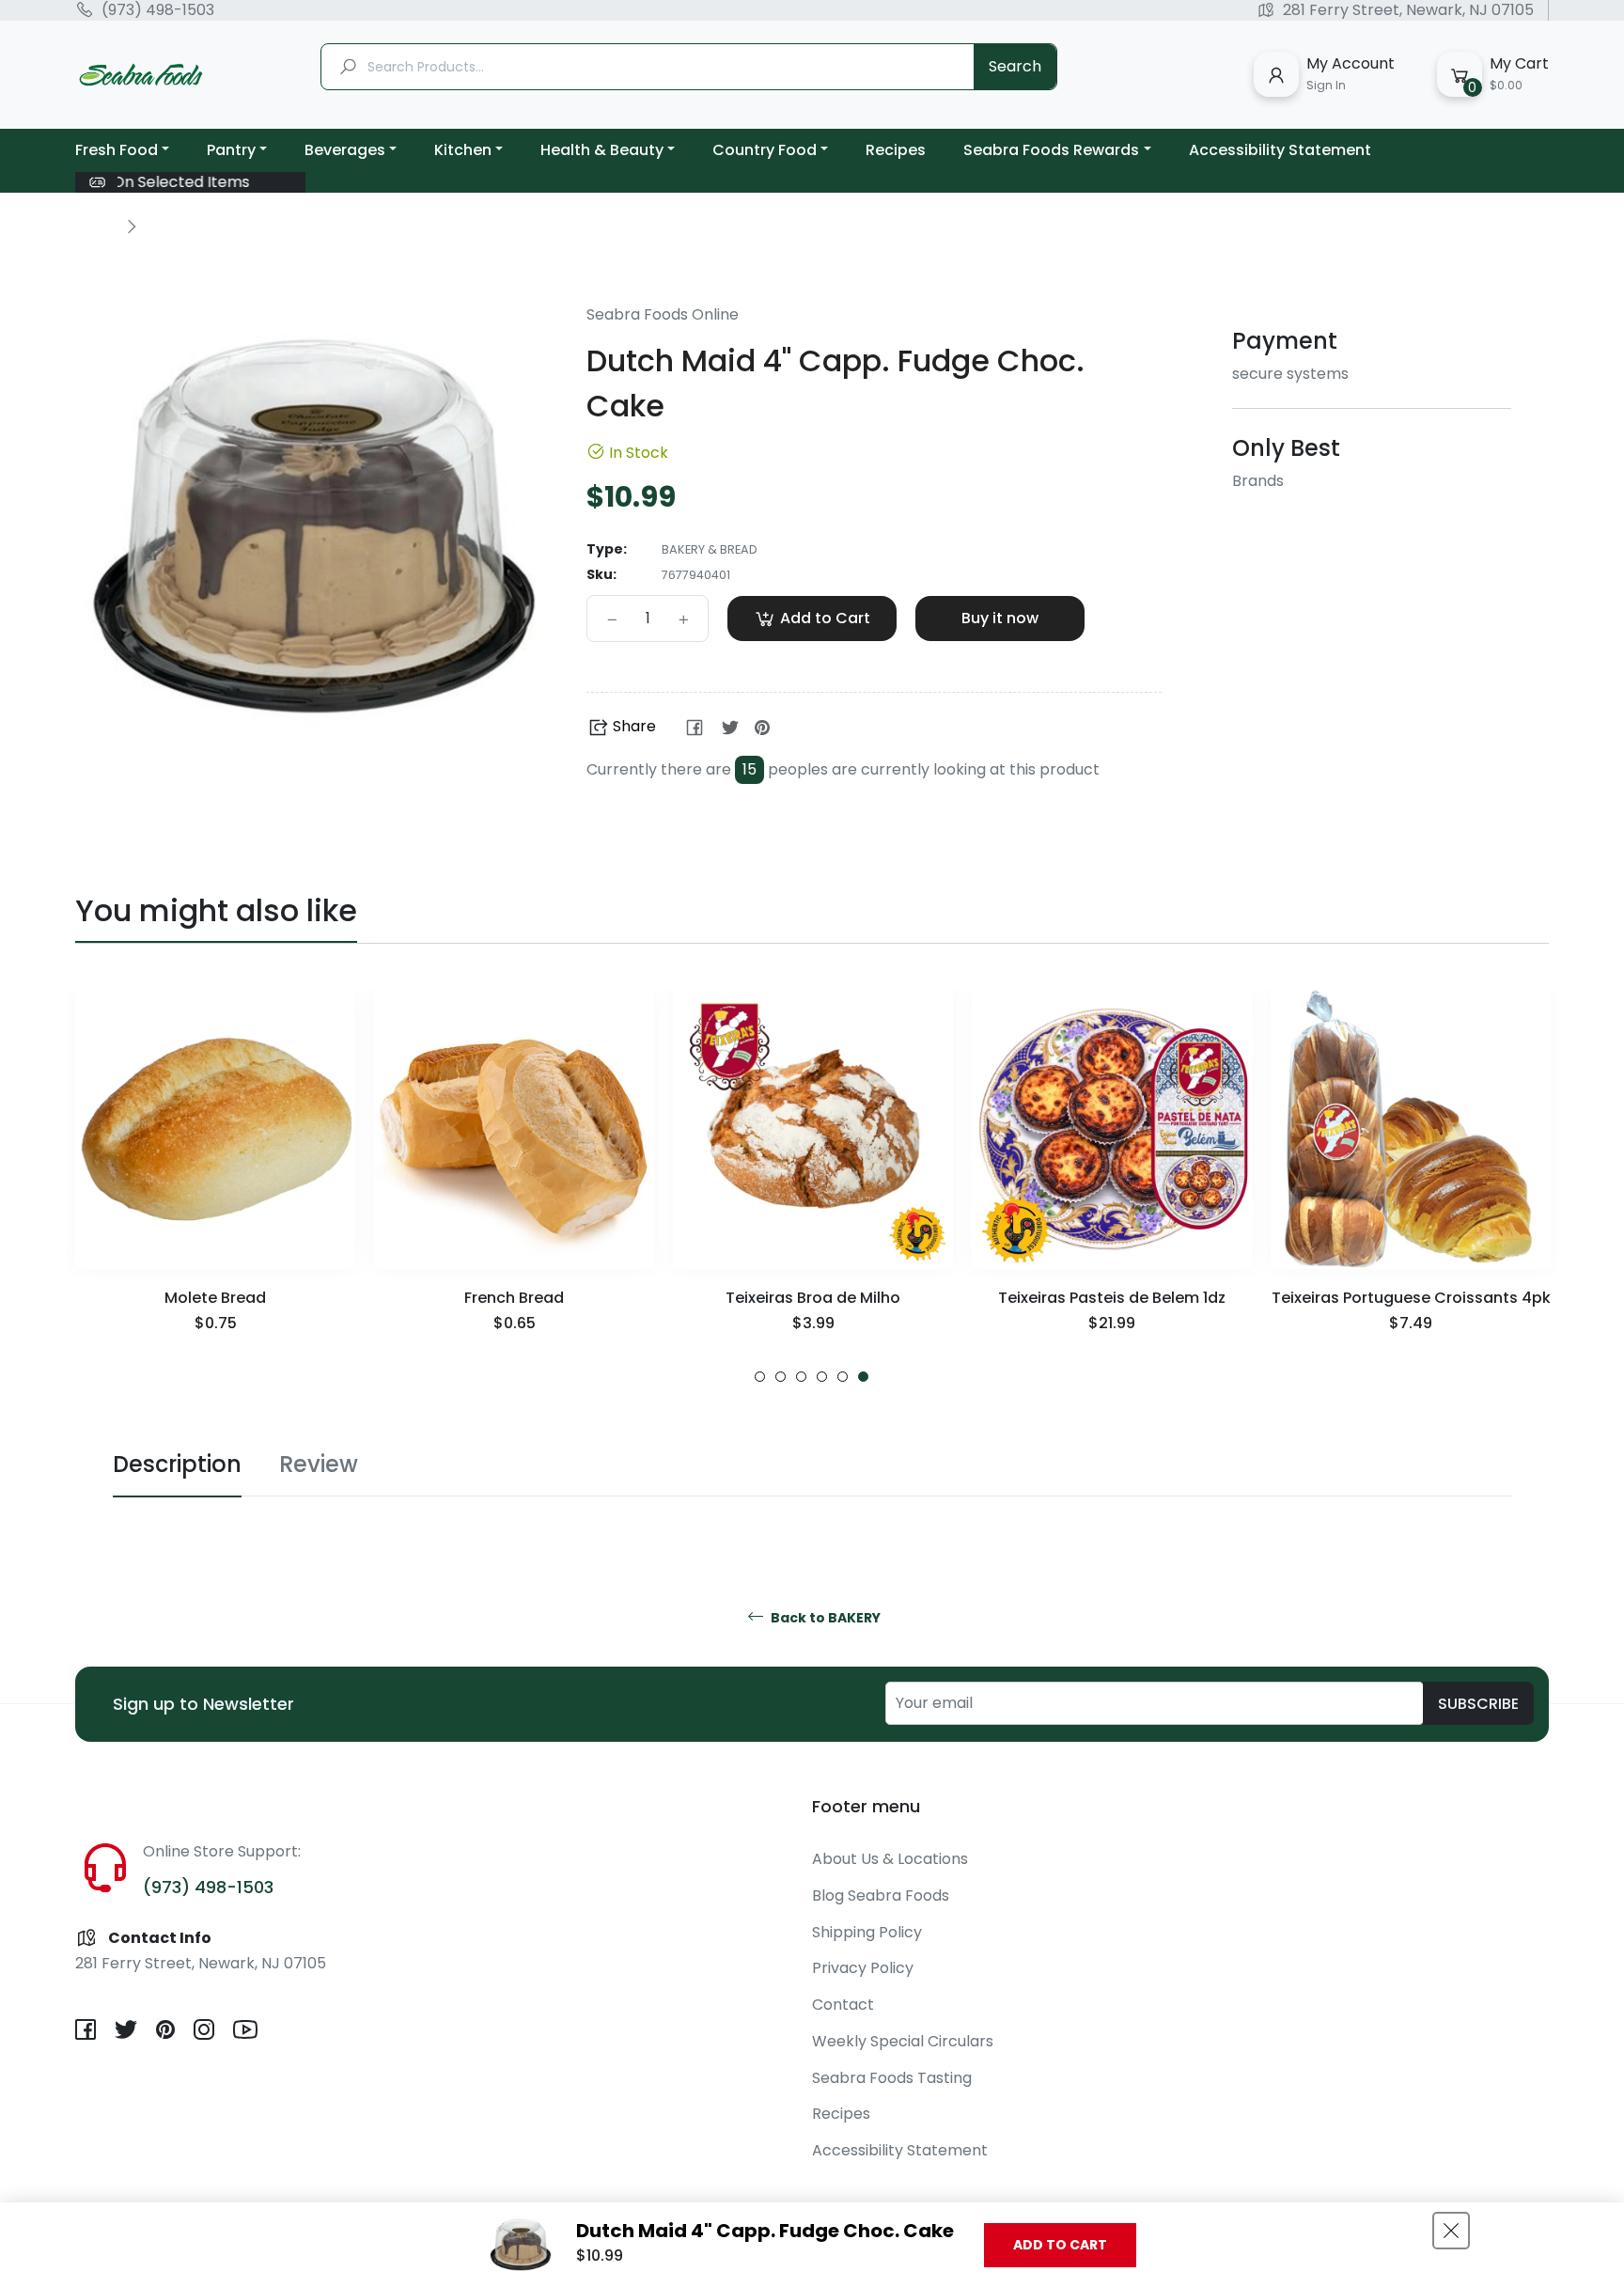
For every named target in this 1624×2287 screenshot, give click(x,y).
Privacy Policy (863, 1968)
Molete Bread (215, 1298)
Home (96, 226)
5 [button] (843, 1377)
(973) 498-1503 (158, 10)
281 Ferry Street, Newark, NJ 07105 (1408, 10)
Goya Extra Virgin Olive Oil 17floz (235, 2186)
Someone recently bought (212, 2167)
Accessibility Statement (900, 2150)
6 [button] (863, 1377)
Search (1015, 66)
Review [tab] (319, 1464)
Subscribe (1478, 1704)
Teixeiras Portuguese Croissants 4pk (1411, 1298)
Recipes (841, 2114)
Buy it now (1000, 618)
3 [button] (801, 1377)
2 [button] (781, 1377)
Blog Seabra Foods (881, 1895)
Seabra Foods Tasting (892, 2078)
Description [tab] (177, 1464)
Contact (843, 2005)
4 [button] (822, 1377)
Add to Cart (1060, 2245)
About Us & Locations (890, 1859)
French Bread (514, 1298)
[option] (215, 1186)
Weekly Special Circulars (903, 2041)
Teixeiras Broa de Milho (813, 1298)
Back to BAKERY (824, 1618)
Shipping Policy (867, 1932)
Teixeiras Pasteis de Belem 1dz (1112, 1298)
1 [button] (760, 1377)
